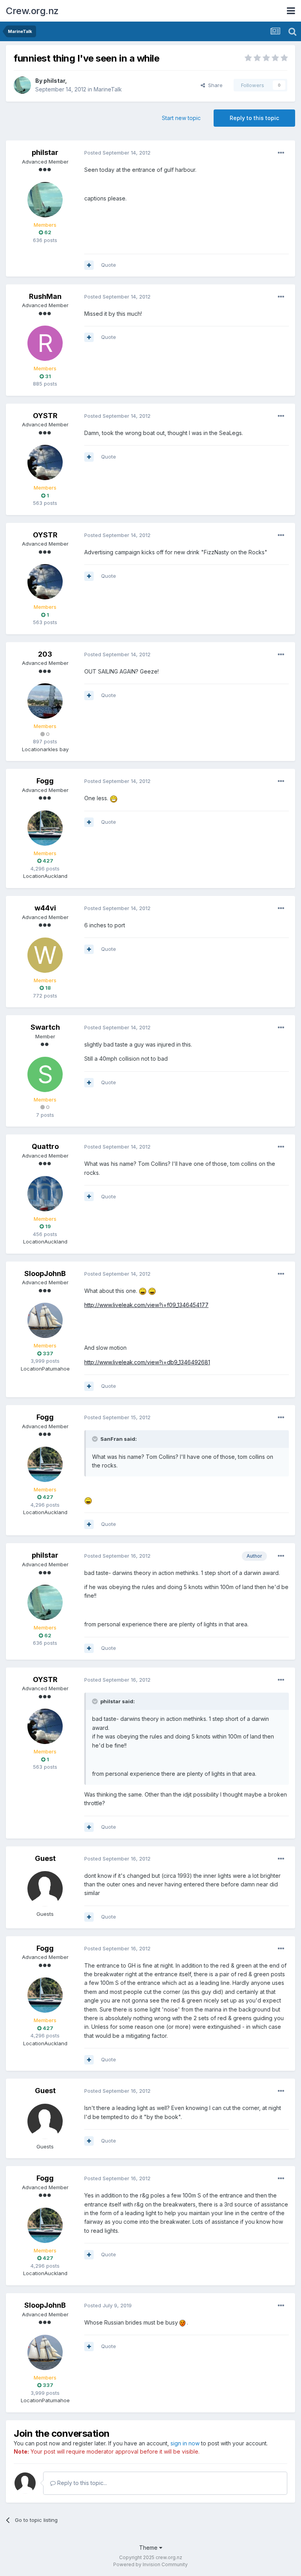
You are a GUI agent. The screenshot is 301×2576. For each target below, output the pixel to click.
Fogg (45, 781)
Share (214, 85)
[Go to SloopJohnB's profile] (45, 1320)
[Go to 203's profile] (45, 701)
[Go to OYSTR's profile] (45, 462)
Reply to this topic (254, 118)
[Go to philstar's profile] (22, 85)
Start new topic (181, 118)
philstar (54, 81)
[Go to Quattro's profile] (45, 1194)
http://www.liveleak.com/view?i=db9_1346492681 (147, 1362)
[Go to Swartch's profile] (45, 1074)
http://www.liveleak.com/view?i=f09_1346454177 (146, 1305)
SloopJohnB (45, 1273)
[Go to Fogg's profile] (45, 828)
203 (45, 654)
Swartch (45, 1027)
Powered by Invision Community (150, 2564)
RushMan (45, 296)
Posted (117, 153)
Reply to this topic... (81, 2483)
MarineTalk (108, 89)
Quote (109, 265)
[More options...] (281, 153)
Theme (149, 2548)
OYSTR (45, 416)
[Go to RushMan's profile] (45, 343)
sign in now (185, 2443)
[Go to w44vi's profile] (45, 955)
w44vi (45, 908)
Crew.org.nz (32, 11)
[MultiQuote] (89, 265)
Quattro (45, 1146)
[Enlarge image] (114, 798)
